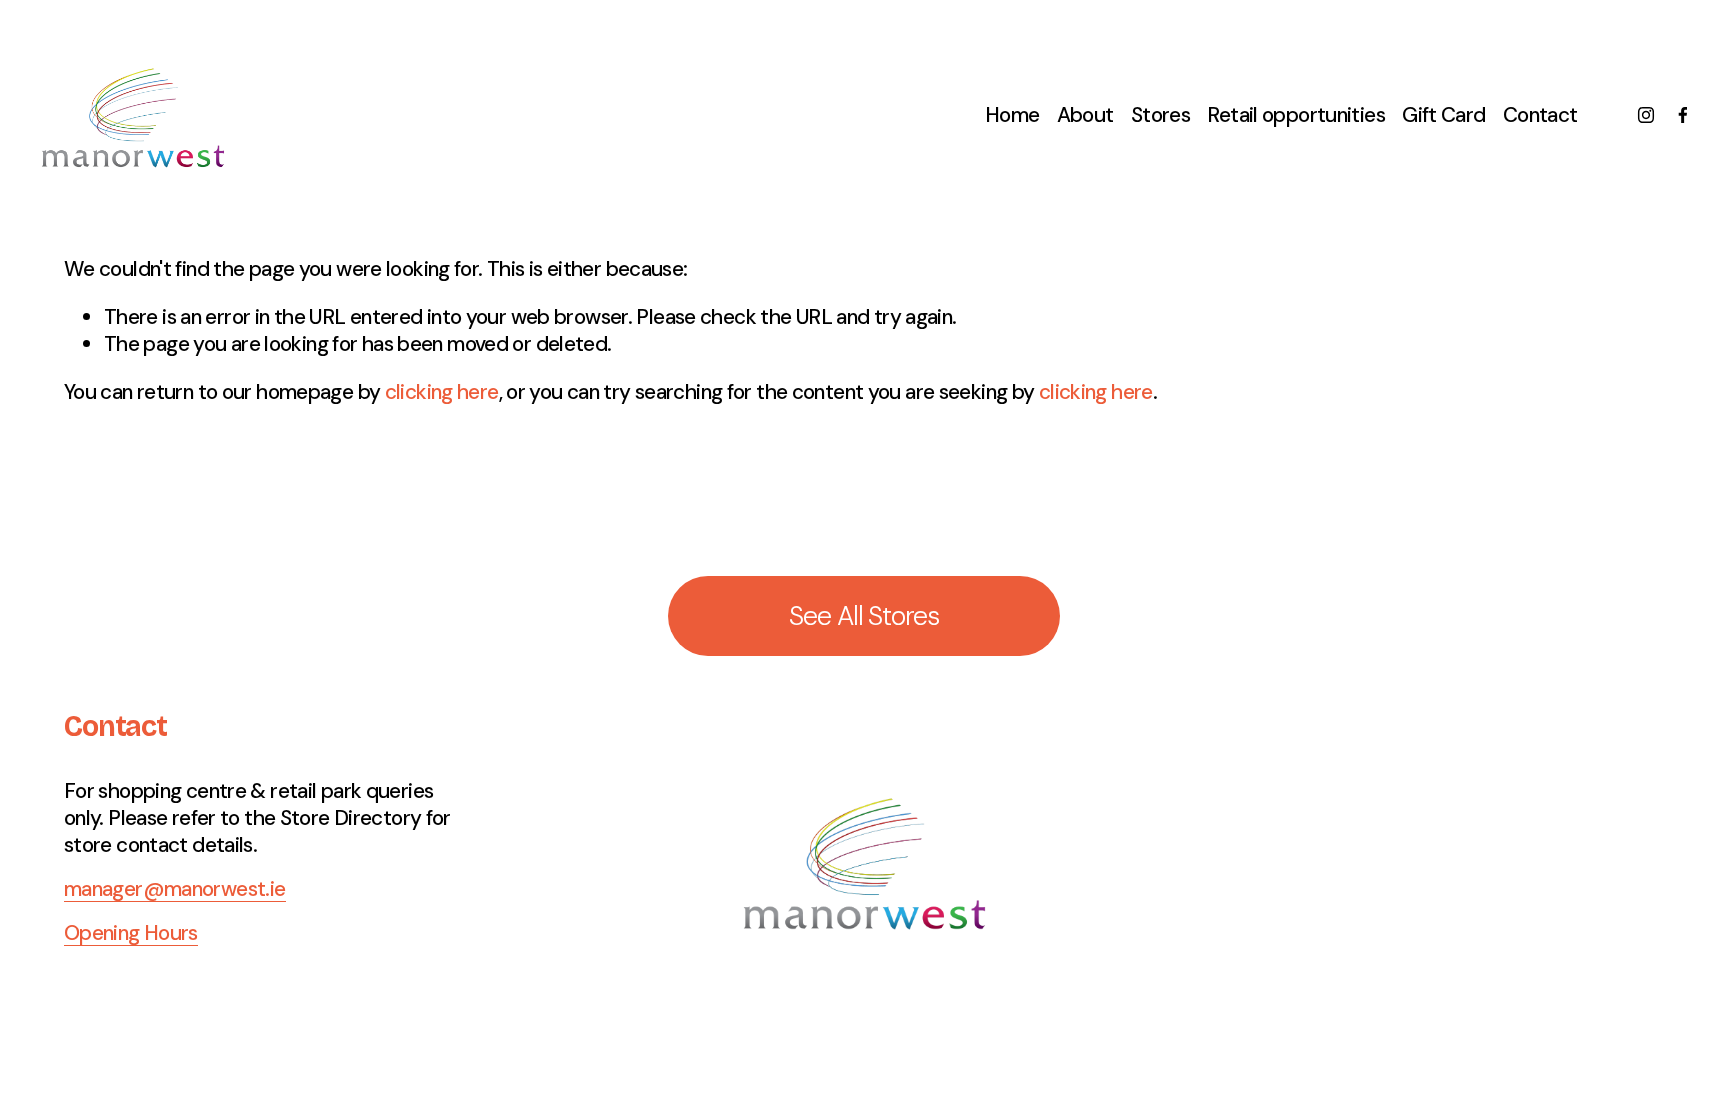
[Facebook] (1683, 115)
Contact (1540, 114)
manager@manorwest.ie (175, 888)
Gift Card (1443, 114)
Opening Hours (131, 932)
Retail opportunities (1296, 114)
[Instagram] (1646, 115)
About (1085, 114)
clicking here (442, 391)
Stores (1160, 114)
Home (1012, 114)
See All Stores (864, 616)
